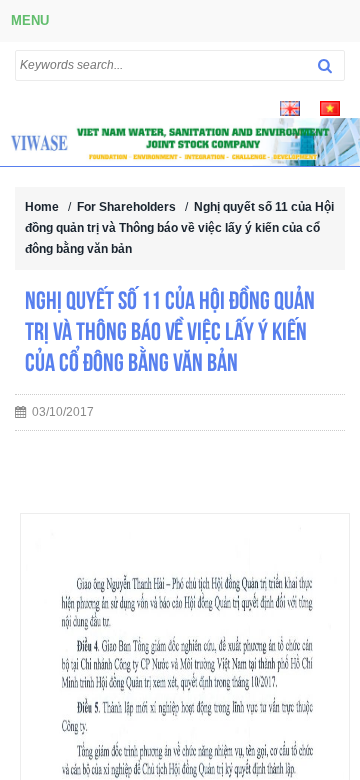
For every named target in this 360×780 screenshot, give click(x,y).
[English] (290, 107)
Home (42, 207)
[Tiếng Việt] (330, 107)
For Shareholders (126, 207)
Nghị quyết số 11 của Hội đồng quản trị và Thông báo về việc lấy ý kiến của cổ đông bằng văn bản (179, 228)
